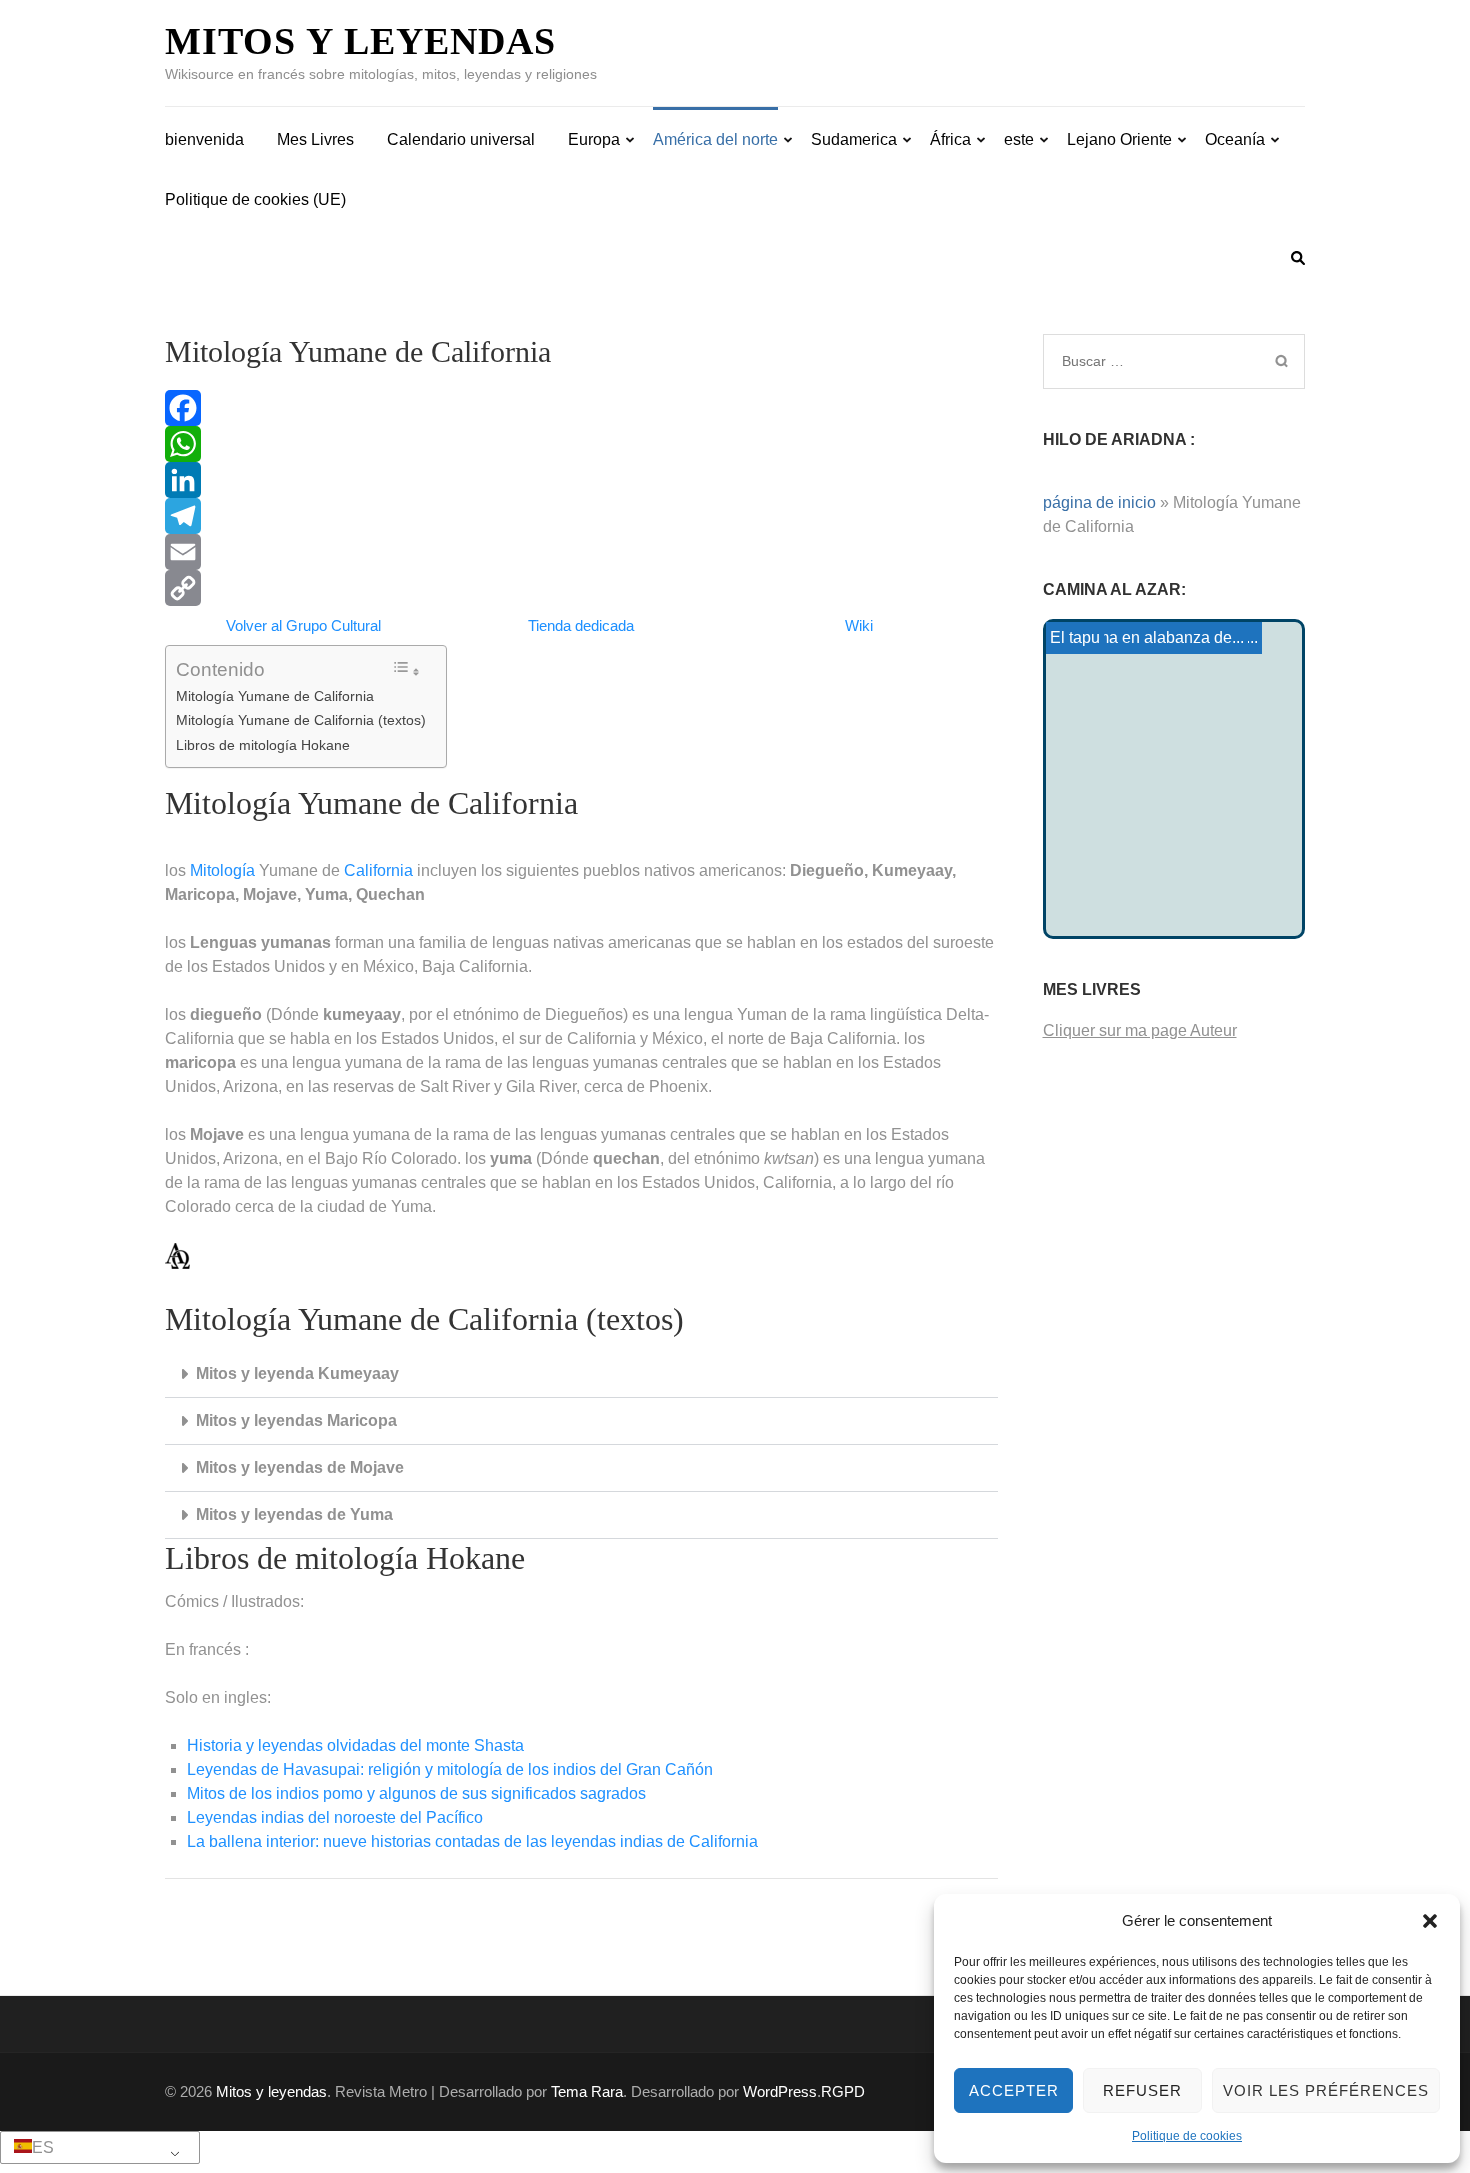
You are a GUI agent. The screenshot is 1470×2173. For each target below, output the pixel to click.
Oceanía (1235, 139)
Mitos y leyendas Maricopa (296, 1420)
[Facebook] (581, 408)
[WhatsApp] (581, 444)
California (378, 870)
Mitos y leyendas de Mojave (300, 1467)
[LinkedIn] (581, 480)
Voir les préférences (1326, 2090)
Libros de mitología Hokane (263, 745)
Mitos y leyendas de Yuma (294, 1514)
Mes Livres (315, 139)
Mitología (222, 870)
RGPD (843, 2091)
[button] (1430, 1921)
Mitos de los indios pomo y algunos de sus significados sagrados (416, 1793)
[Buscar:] (1147, 361)
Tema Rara (587, 2091)
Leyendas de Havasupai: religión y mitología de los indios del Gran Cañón (450, 1769)
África (950, 139)
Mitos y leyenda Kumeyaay (297, 1373)
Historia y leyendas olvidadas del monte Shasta (355, 1745)
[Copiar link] (581, 588)
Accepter (1014, 2090)
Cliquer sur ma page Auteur (1140, 1030)
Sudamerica (854, 139)
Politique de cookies (1187, 2136)
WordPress (780, 2091)
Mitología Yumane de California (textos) (301, 720)
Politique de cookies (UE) (255, 199)
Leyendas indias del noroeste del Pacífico (335, 1817)
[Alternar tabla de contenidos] (406, 669)
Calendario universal (461, 139)
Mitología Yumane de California (275, 696)
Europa (594, 139)
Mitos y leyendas (360, 41)
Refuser (1142, 2090)
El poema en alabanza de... (1147, 637)
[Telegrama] (581, 516)
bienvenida (204, 139)
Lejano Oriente (1119, 139)
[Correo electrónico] (581, 552)
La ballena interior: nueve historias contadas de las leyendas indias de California (472, 1841)
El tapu (1075, 637)
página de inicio (1099, 502)
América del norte (715, 139)
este (1019, 139)
